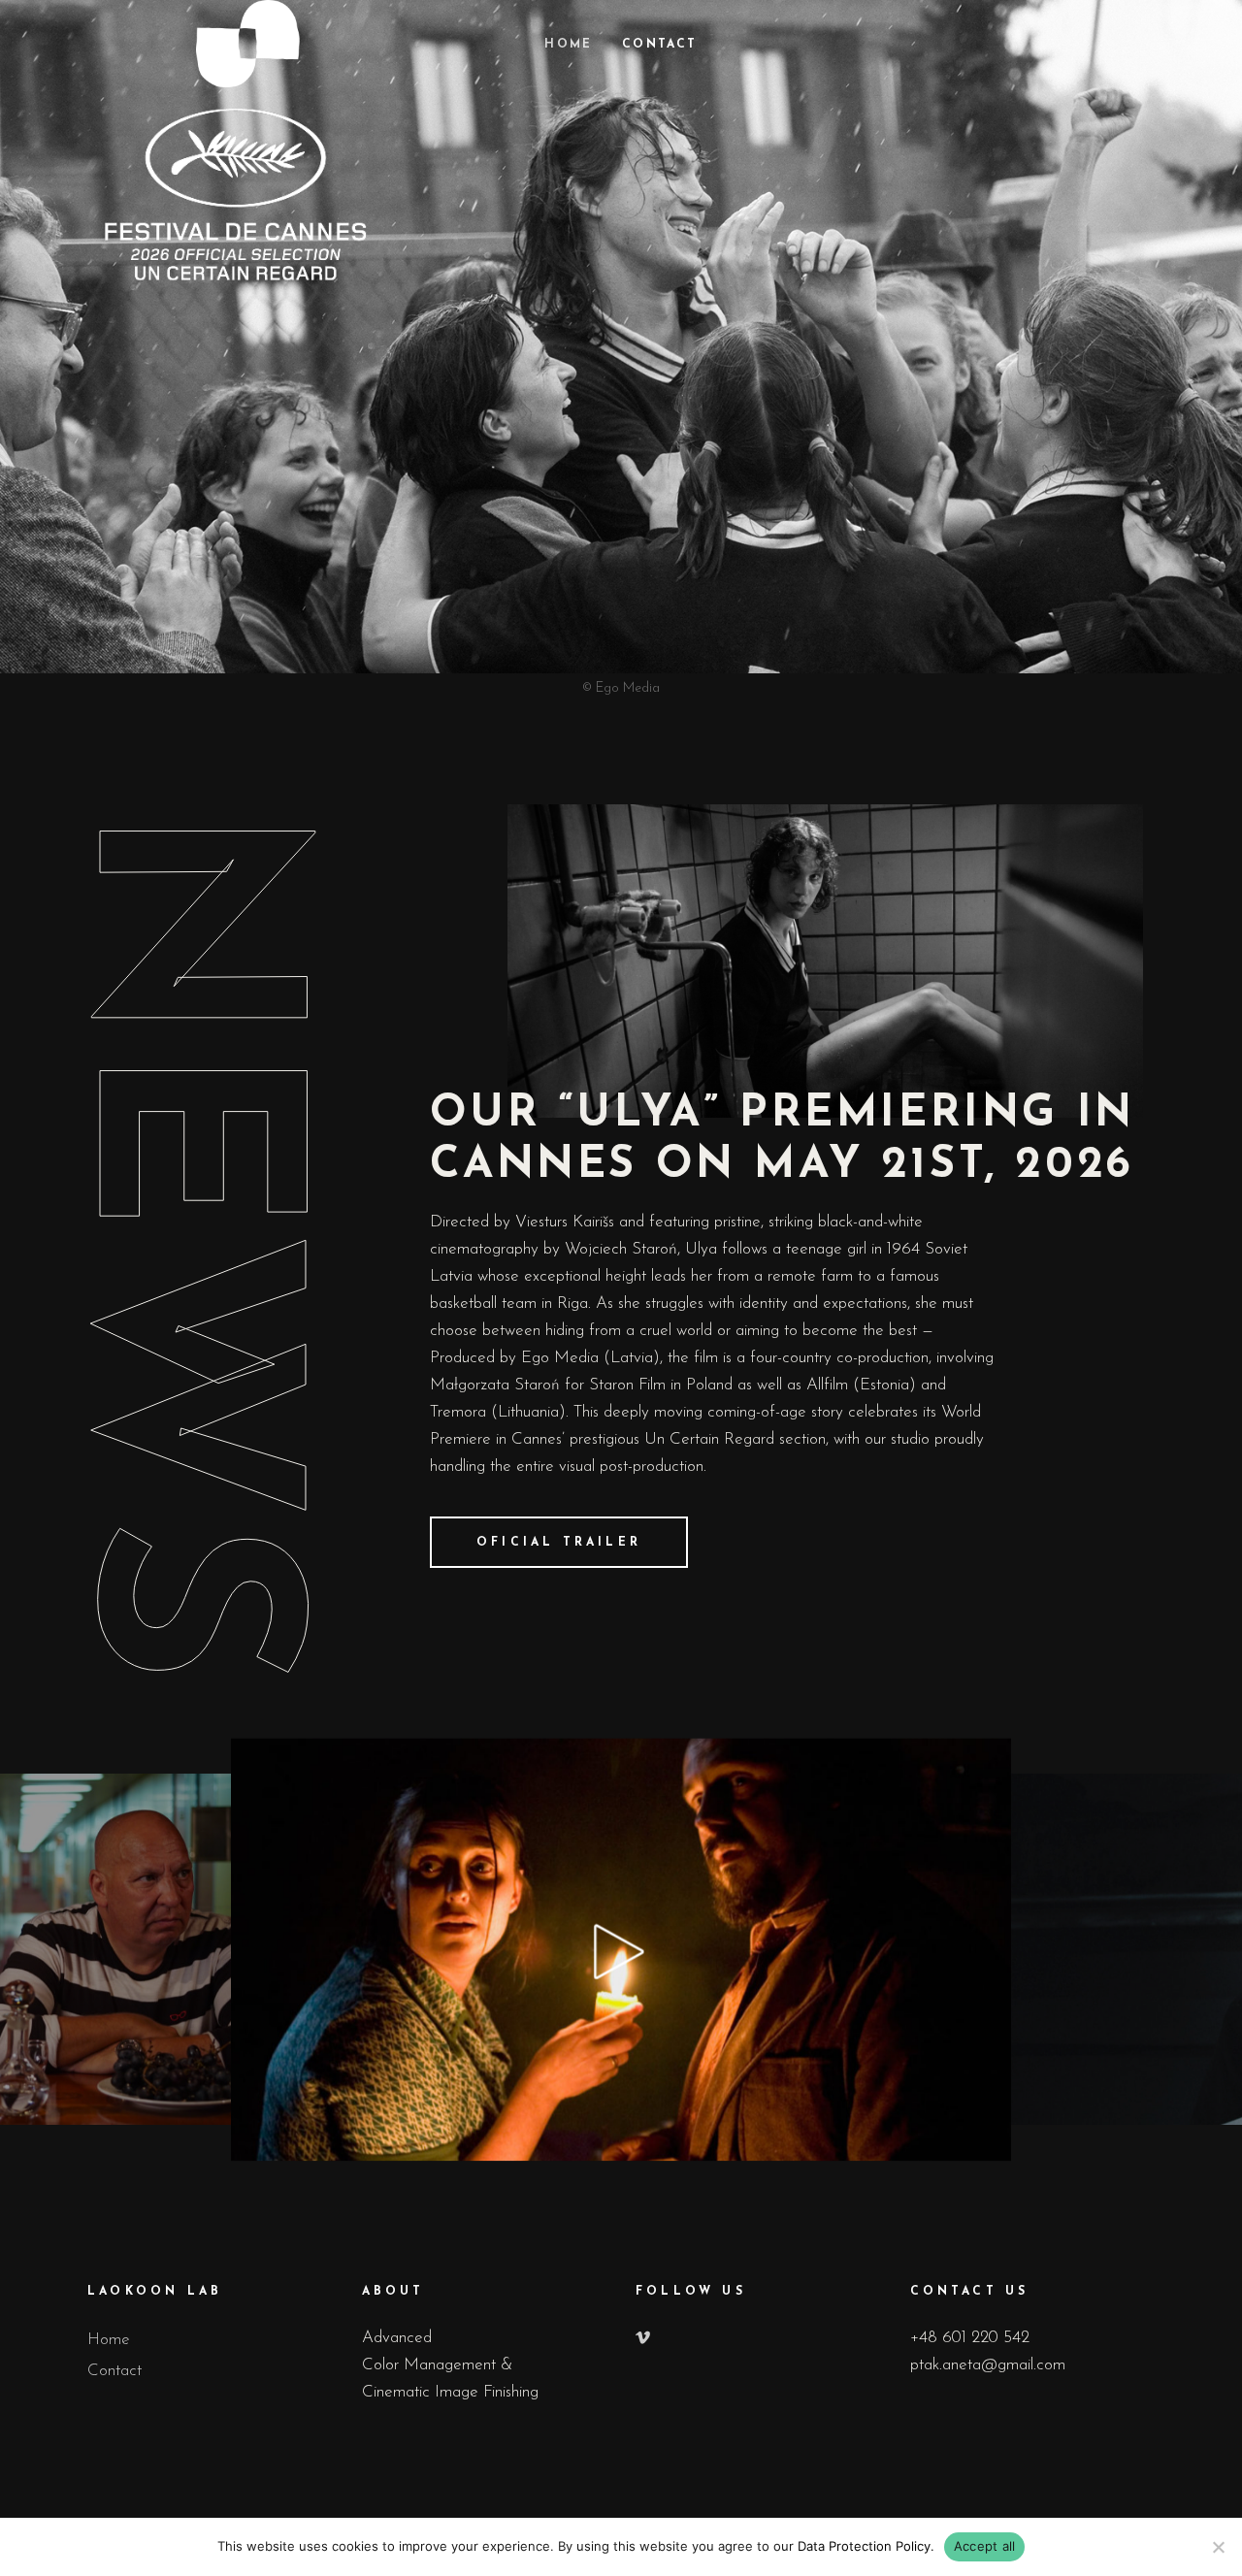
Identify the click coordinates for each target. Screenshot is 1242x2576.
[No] (1218, 2547)
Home (109, 2340)
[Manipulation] (621, 1950)
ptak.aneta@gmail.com (988, 2365)
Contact (114, 2371)
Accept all (985, 2546)
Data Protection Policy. (866, 2546)
